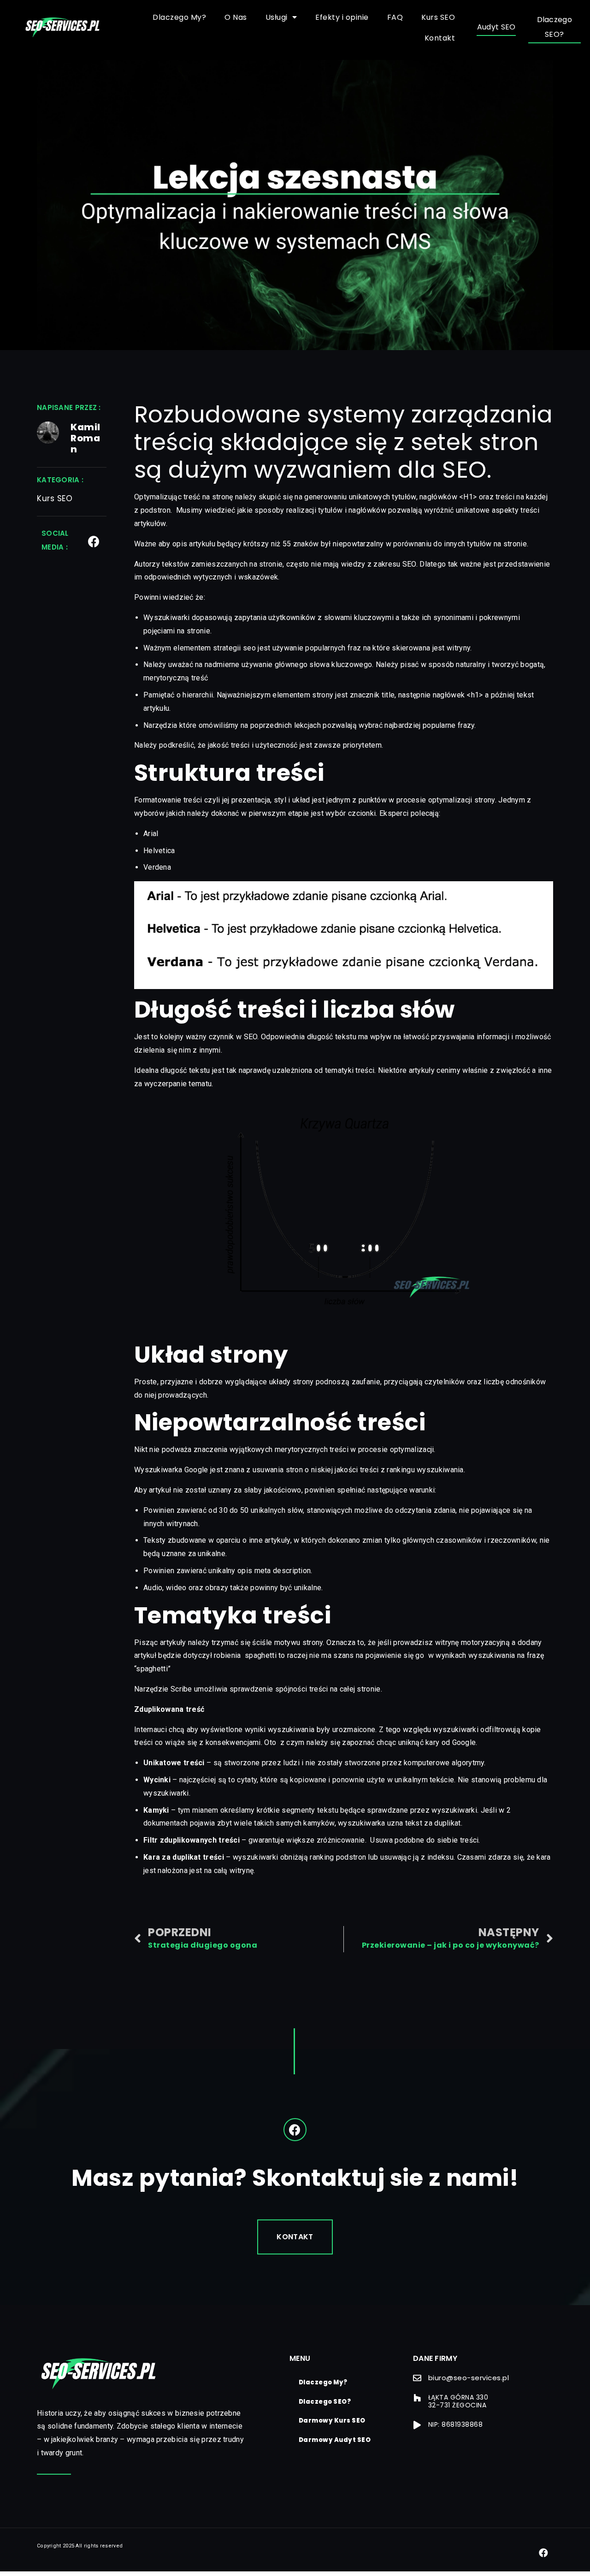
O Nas (236, 17)
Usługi (277, 17)
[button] (496, 28)
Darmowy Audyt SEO (335, 2440)
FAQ (395, 17)
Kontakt (440, 38)
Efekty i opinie (342, 17)
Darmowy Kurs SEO (332, 2421)
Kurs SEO (438, 17)
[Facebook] (94, 542)
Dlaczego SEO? (325, 2402)
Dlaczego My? (179, 17)
